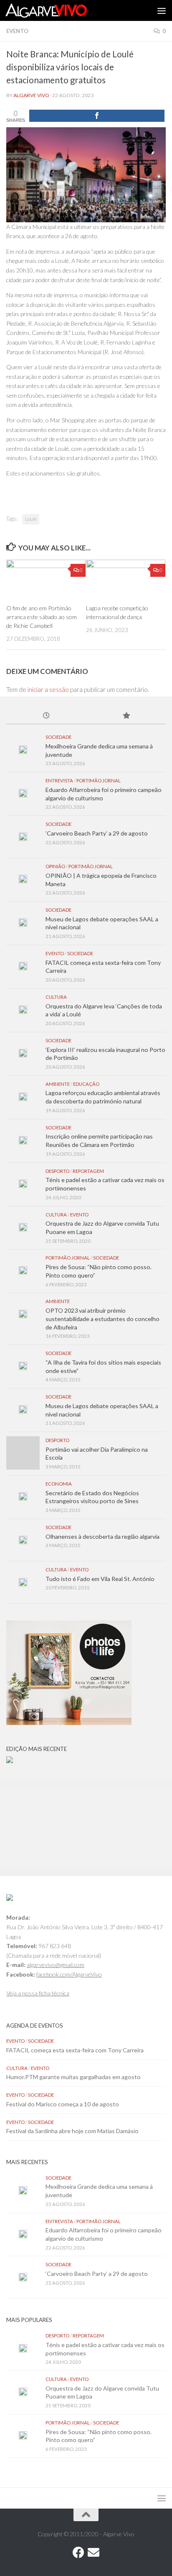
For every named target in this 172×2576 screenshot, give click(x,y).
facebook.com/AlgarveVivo (69, 1974)
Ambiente (58, 1084)
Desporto (57, 1171)
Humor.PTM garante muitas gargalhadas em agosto (73, 2077)
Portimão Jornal (99, 780)
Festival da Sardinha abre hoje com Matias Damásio (72, 2131)
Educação (86, 1084)
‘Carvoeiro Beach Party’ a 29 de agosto (97, 833)
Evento (17, 31)
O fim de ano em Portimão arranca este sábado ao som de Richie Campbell (42, 617)
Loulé (31, 519)
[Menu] (162, 10)
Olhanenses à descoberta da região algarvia (102, 1536)
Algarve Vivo (31, 95)
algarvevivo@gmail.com (56, 1965)
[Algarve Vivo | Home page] (60, 10)
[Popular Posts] (126, 716)
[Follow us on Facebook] (78, 2553)
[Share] (97, 116)
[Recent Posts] (46, 716)
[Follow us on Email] (94, 2553)
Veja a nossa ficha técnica (38, 1993)
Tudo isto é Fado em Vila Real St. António (100, 1579)
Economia (59, 1484)
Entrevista (59, 780)
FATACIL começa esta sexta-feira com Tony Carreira (75, 2050)
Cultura (56, 997)
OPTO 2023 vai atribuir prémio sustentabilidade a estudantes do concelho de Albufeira (102, 1319)
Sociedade (58, 737)
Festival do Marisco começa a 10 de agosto (63, 2104)
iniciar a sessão (48, 689)
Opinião (55, 866)
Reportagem (88, 1171)
